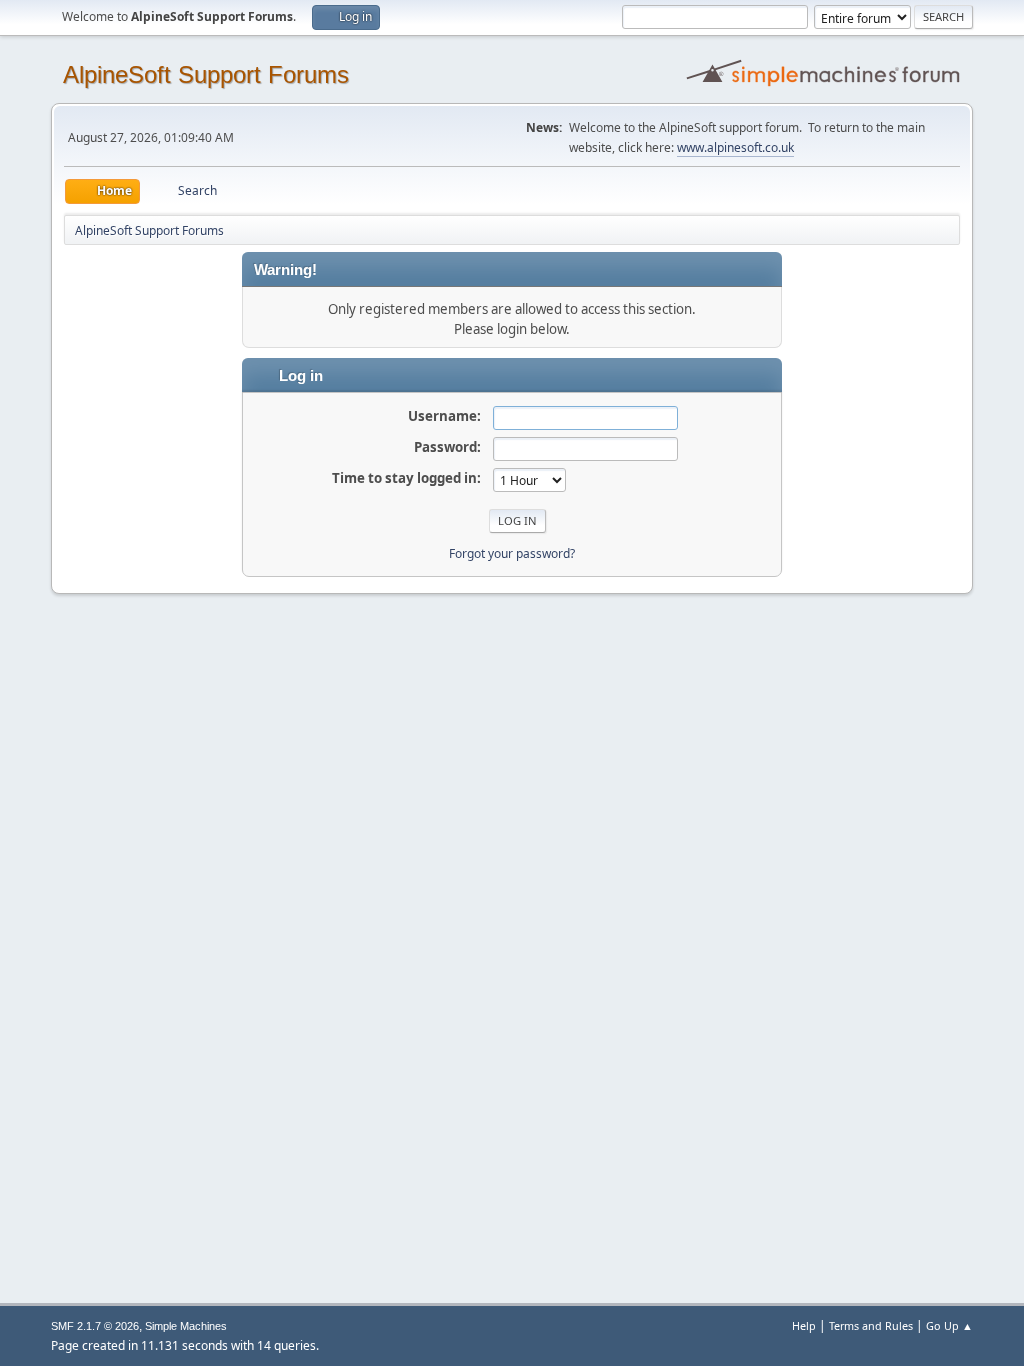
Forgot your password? (512, 553)
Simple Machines (186, 1326)
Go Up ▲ (949, 1325)
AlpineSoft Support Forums (206, 74)
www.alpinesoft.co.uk (735, 147)
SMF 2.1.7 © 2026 (95, 1326)
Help (804, 1325)
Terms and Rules (871, 1325)
